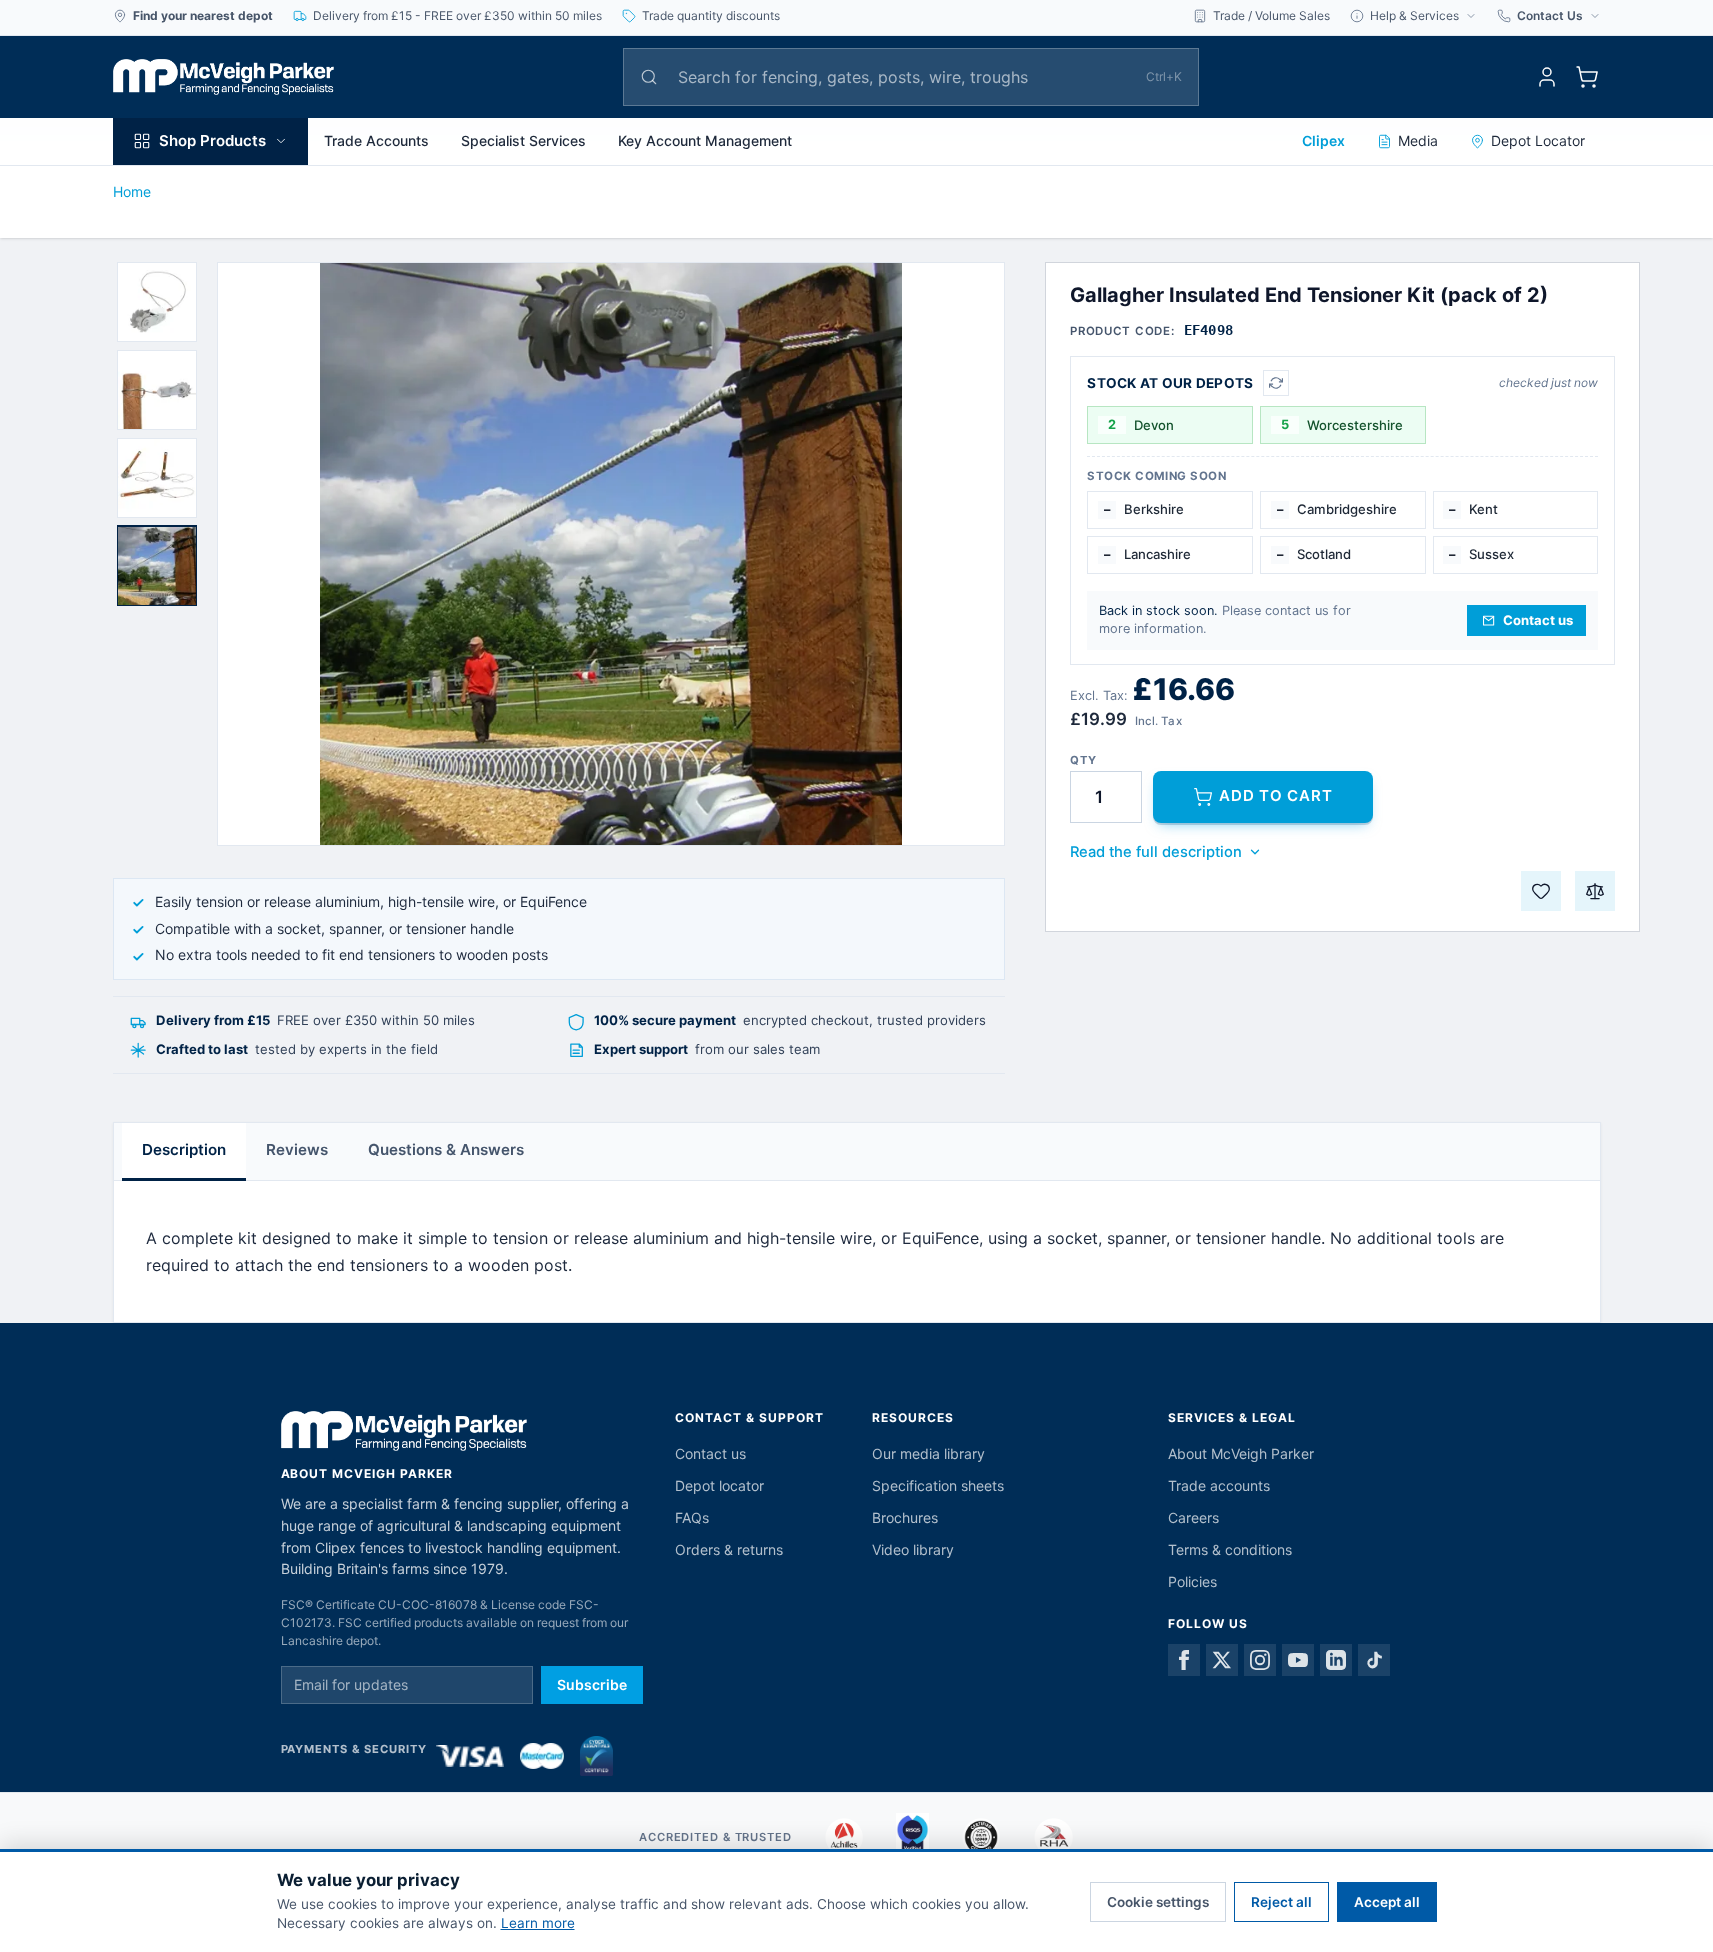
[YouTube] (1298, 1660)
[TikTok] (1374, 1660)
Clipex (1323, 140)
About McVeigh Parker (1241, 1453)
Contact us (710, 1453)
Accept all (1387, 1902)
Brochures (905, 1517)
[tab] (157, 302)
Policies (1192, 1581)
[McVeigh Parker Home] (224, 77)
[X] (1222, 1660)
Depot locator (719, 1485)
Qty (1083, 760)
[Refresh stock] (1276, 383)
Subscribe (592, 1684)
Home (132, 191)
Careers (1193, 1517)
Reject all (1281, 1902)
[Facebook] (1184, 1660)
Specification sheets (938, 1485)
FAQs (692, 1517)
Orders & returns (729, 1549)
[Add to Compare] (1595, 891)
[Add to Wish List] (1541, 891)
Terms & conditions (1230, 1549)
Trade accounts (1219, 1485)
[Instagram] (1260, 1660)
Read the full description (1156, 852)
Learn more (538, 1923)
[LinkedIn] (1336, 1660)
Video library (913, 1549)
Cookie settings (1158, 1902)
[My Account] (1547, 77)
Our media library (928, 1453)
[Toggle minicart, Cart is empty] (1587, 77)
